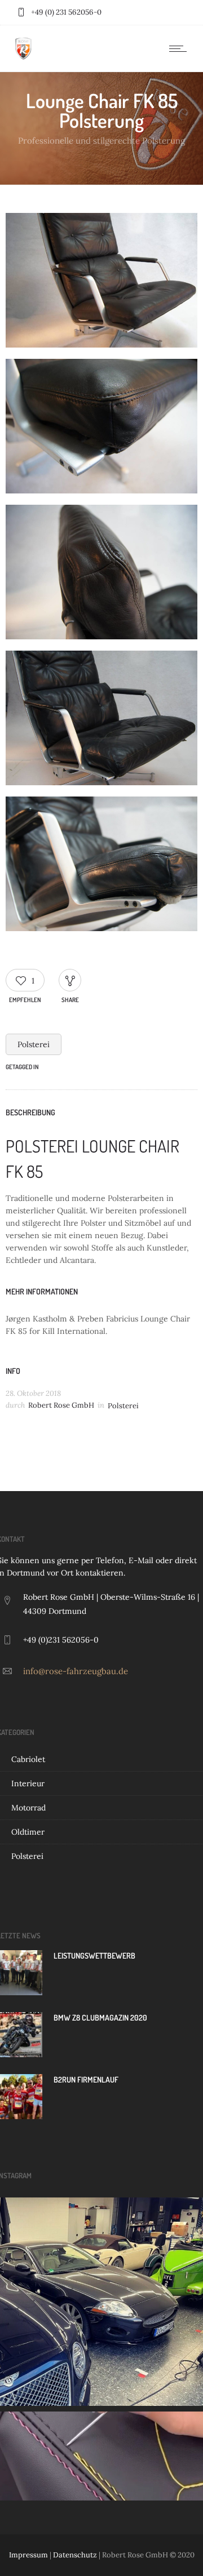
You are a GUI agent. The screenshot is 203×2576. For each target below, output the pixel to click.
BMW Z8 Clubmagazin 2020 (100, 2017)
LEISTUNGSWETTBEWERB (94, 1956)
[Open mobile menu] (180, 48)
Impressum (28, 2555)
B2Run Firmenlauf (86, 2079)
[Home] (23, 57)
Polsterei (34, 1044)
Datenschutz (75, 2555)
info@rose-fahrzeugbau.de (76, 1671)
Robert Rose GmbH (61, 1405)
